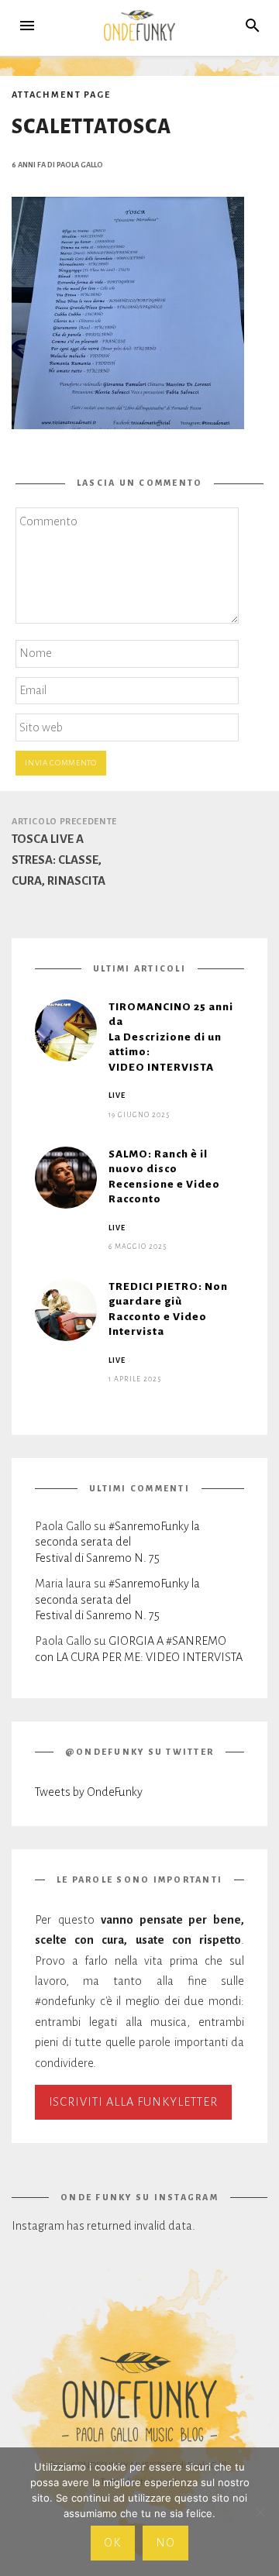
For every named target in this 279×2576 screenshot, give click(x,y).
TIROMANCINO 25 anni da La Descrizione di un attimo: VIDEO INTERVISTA (171, 1037)
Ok (112, 2543)
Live (117, 1095)
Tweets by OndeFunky (89, 1792)
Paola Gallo (80, 164)
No (165, 2543)
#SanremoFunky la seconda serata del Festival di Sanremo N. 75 (117, 1542)
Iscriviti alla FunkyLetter (134, 2102)
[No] (260, 2512)
